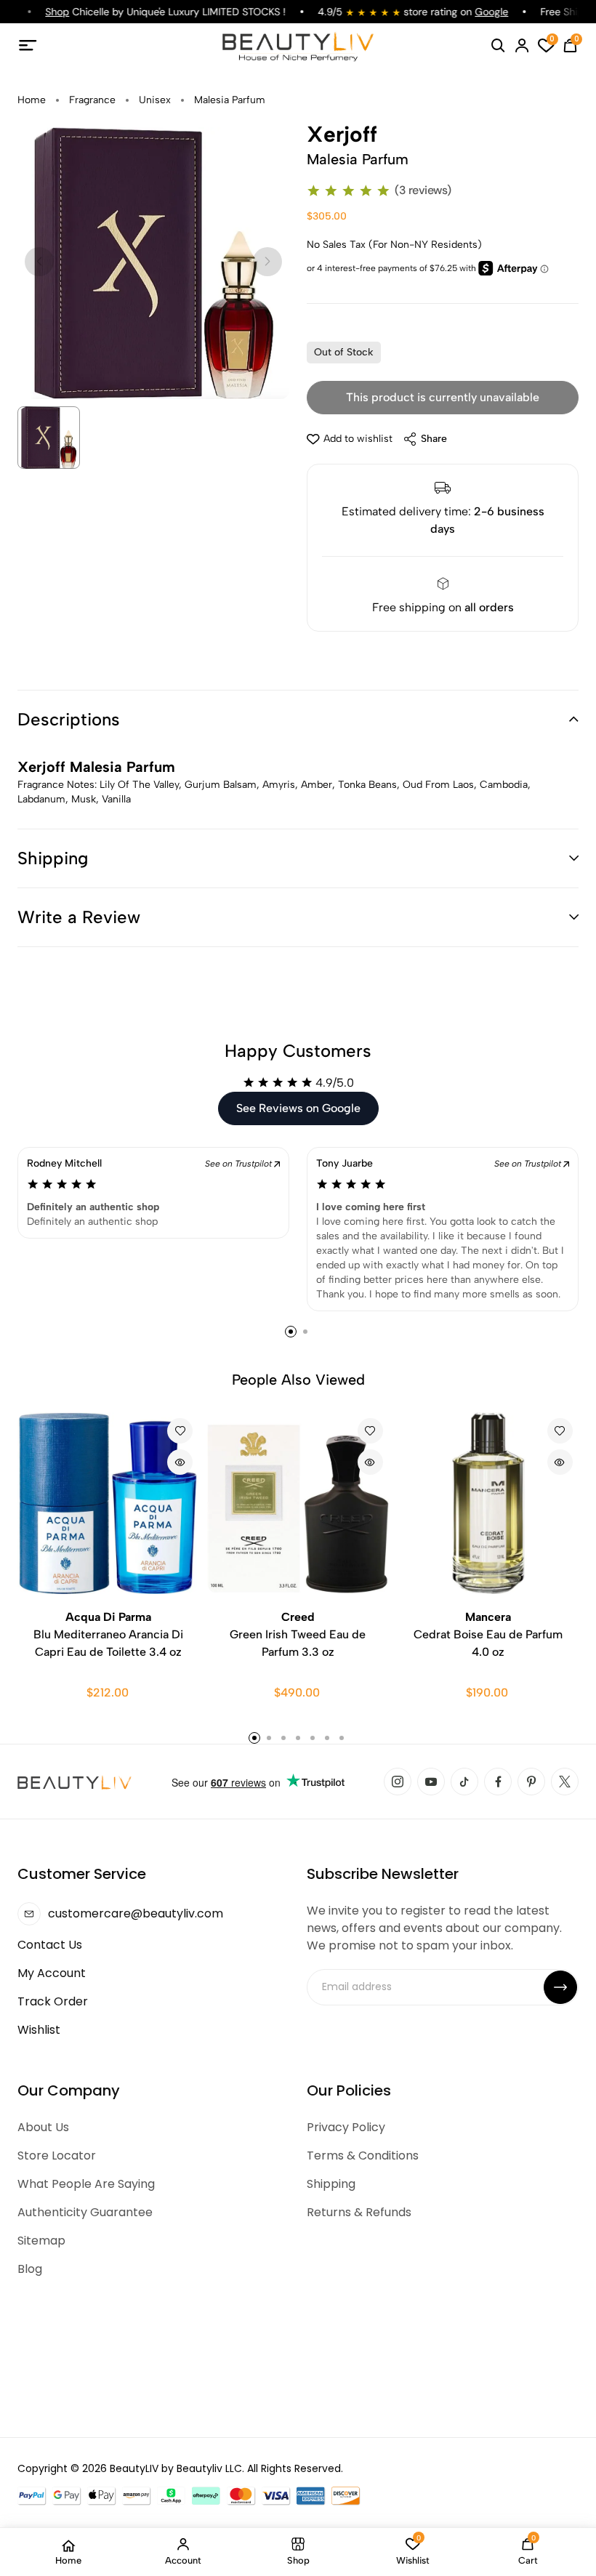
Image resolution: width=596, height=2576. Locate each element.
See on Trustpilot (239, 1164)
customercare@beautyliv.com (136, 1913)
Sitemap (41, 2241)
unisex (155, 100)
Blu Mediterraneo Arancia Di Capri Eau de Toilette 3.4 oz (108, 1634)
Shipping (331, 2184)
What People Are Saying (86, 2184)
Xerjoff (342, 134)
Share (434, 439)
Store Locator (57, 2156)
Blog (30, 2269)
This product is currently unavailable (443, 397)
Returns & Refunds (359, 2212)
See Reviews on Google (298, 1108)
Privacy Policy (346, 2127)
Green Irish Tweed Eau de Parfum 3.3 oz (298, 1634)
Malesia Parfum (230, 100)
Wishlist (39, 2030)
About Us (43, 2127)
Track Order (53, 2001)
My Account (52, 1973)
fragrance (92, 100)
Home (32, 100)
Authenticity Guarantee (85, 2212)
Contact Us (50, 1945)
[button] (298, 720)
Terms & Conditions (363, 2156)
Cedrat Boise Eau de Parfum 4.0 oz (488, 1634)
